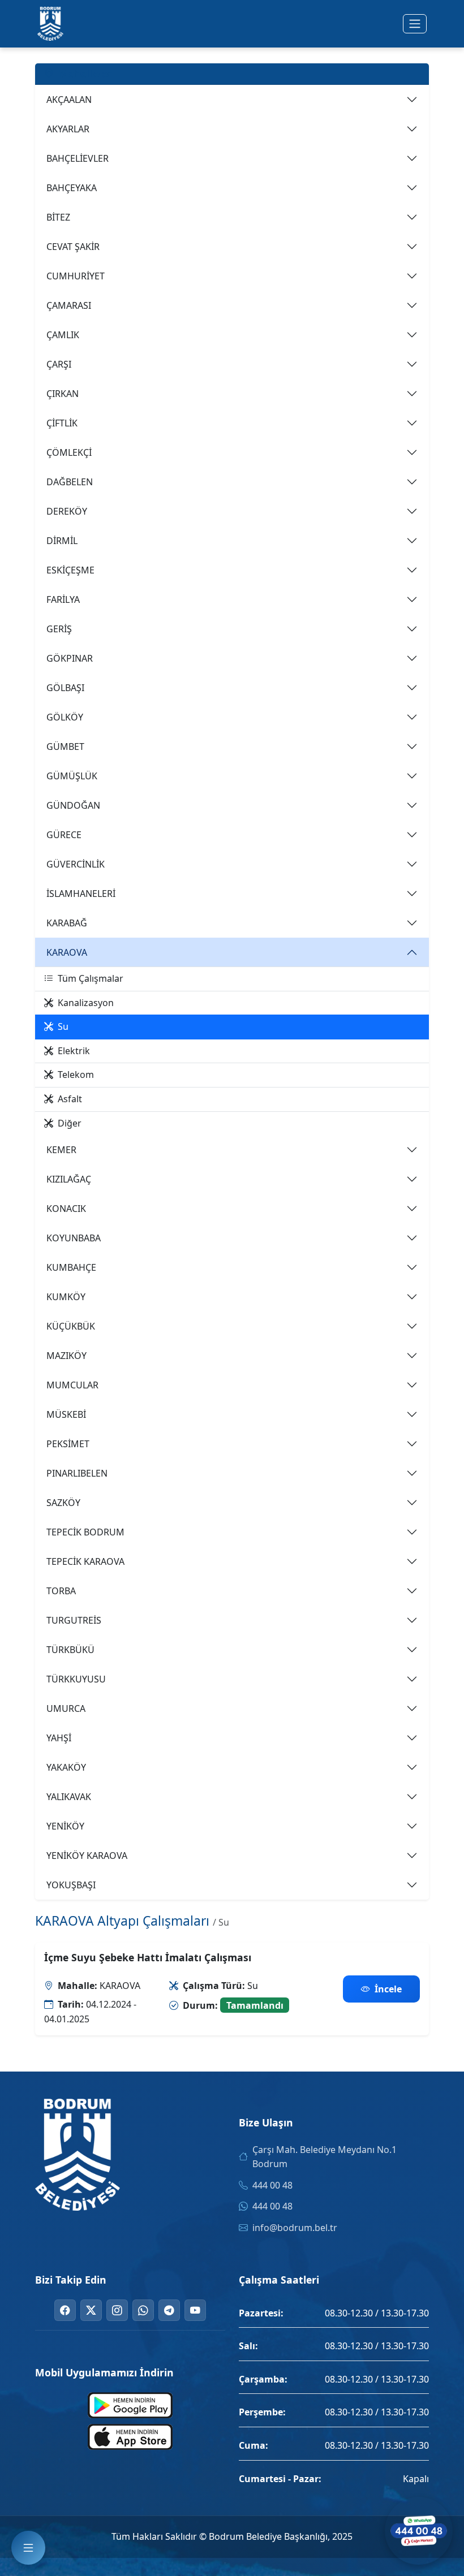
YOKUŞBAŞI (71, 1885)
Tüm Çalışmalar (91, 978)
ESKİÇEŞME (70, 570)
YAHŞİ (59, 1738)
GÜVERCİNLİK (76, 864)
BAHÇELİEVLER (78, 158)
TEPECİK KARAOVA (85, 1561)
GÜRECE (64, 835)
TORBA (61, 1591)
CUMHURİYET (76, 276)
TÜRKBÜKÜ (70, 1650)
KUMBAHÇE (71, 1267)
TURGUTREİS (74, 1620)
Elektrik (74, 1051)
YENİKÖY (65, 1826)
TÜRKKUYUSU (76, 1679)
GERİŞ (59, 629)
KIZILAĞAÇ (69, 1179)
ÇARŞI (59, 364)
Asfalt (70, 1099)
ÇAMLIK (63, 335)
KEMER (61, 1150)
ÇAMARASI (69, 305)
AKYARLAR (68, 129)
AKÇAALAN (69, 100)
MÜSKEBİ (66, 1414)
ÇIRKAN (63, 394)
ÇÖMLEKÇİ (69, 452)
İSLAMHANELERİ (81, 894)
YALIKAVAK (69, 1797)
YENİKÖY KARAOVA (87, 1856)
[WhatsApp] (143, 2310)
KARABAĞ (67, 923)
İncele (388, 1989)
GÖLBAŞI (65, 688)
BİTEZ (58, 217)
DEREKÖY (67, 511)
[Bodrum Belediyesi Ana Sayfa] (50, 24)
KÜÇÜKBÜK (71, 1326)
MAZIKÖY (66, 1356)
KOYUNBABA (74, 1238)
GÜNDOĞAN (73, 805)
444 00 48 (272, 2185)
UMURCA (66, 1708)
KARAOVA (67, 952)
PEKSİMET (68, 1444)
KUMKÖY (66, 1297)
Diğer (70, 1123)
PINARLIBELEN (77, 1473)
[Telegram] (169, 2310)
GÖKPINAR (70, 658)
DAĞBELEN (70, 482)
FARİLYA (63, 599)
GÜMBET (65, 747)
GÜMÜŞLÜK (72, 776)
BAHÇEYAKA (72, 188)
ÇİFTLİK (62, 423)
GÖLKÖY (65, 717)
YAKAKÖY (66, 1767)
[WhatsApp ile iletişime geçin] (419, 2531)
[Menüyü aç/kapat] (415, 24)
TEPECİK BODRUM (85, 1532)
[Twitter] (91, 2310)
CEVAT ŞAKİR (73, 247)
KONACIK (66, 1209)
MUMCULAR (72, 1385)
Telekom (76, 1075)
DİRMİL (62, 541)
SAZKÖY (63, 1503)
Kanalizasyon (86, 1003)
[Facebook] (65, 2310)
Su (63, 1026)
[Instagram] (117, 2310)
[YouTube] (195, 2310)
